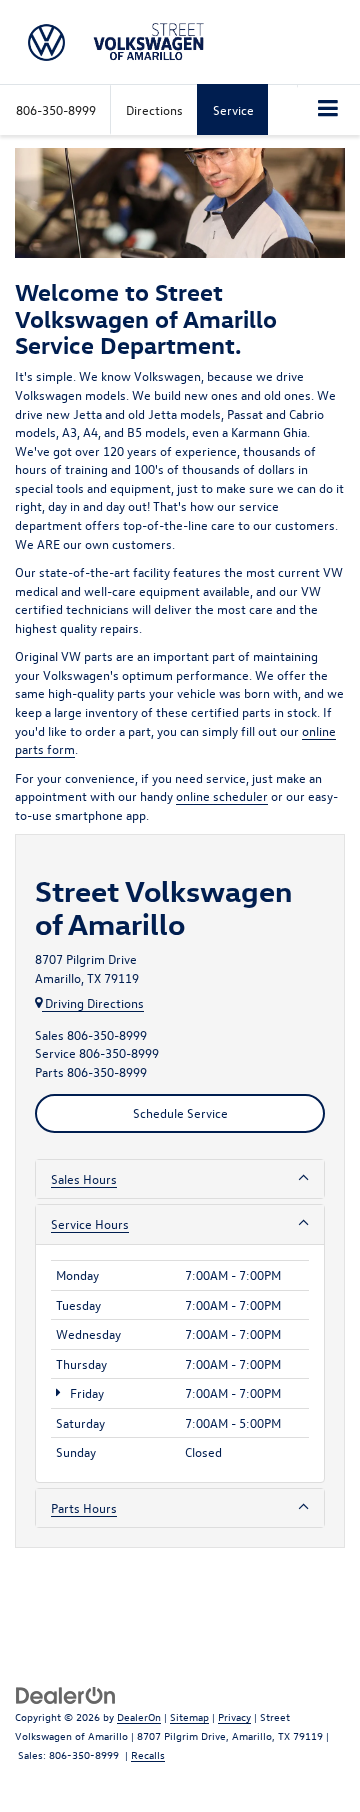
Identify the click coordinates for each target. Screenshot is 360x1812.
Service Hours (90, 1223)
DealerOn (139, 1716)
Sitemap (189, 1716)
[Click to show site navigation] (328, 110)
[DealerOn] (66, 1694)
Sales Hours (84, 1178)
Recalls (148, 1754)
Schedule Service (180, 1112)
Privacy (234, 1716)
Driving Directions (93, 1002)
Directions (154, 109)
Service (233, 109)
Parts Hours (84, 1507)
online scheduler (222, 795)
